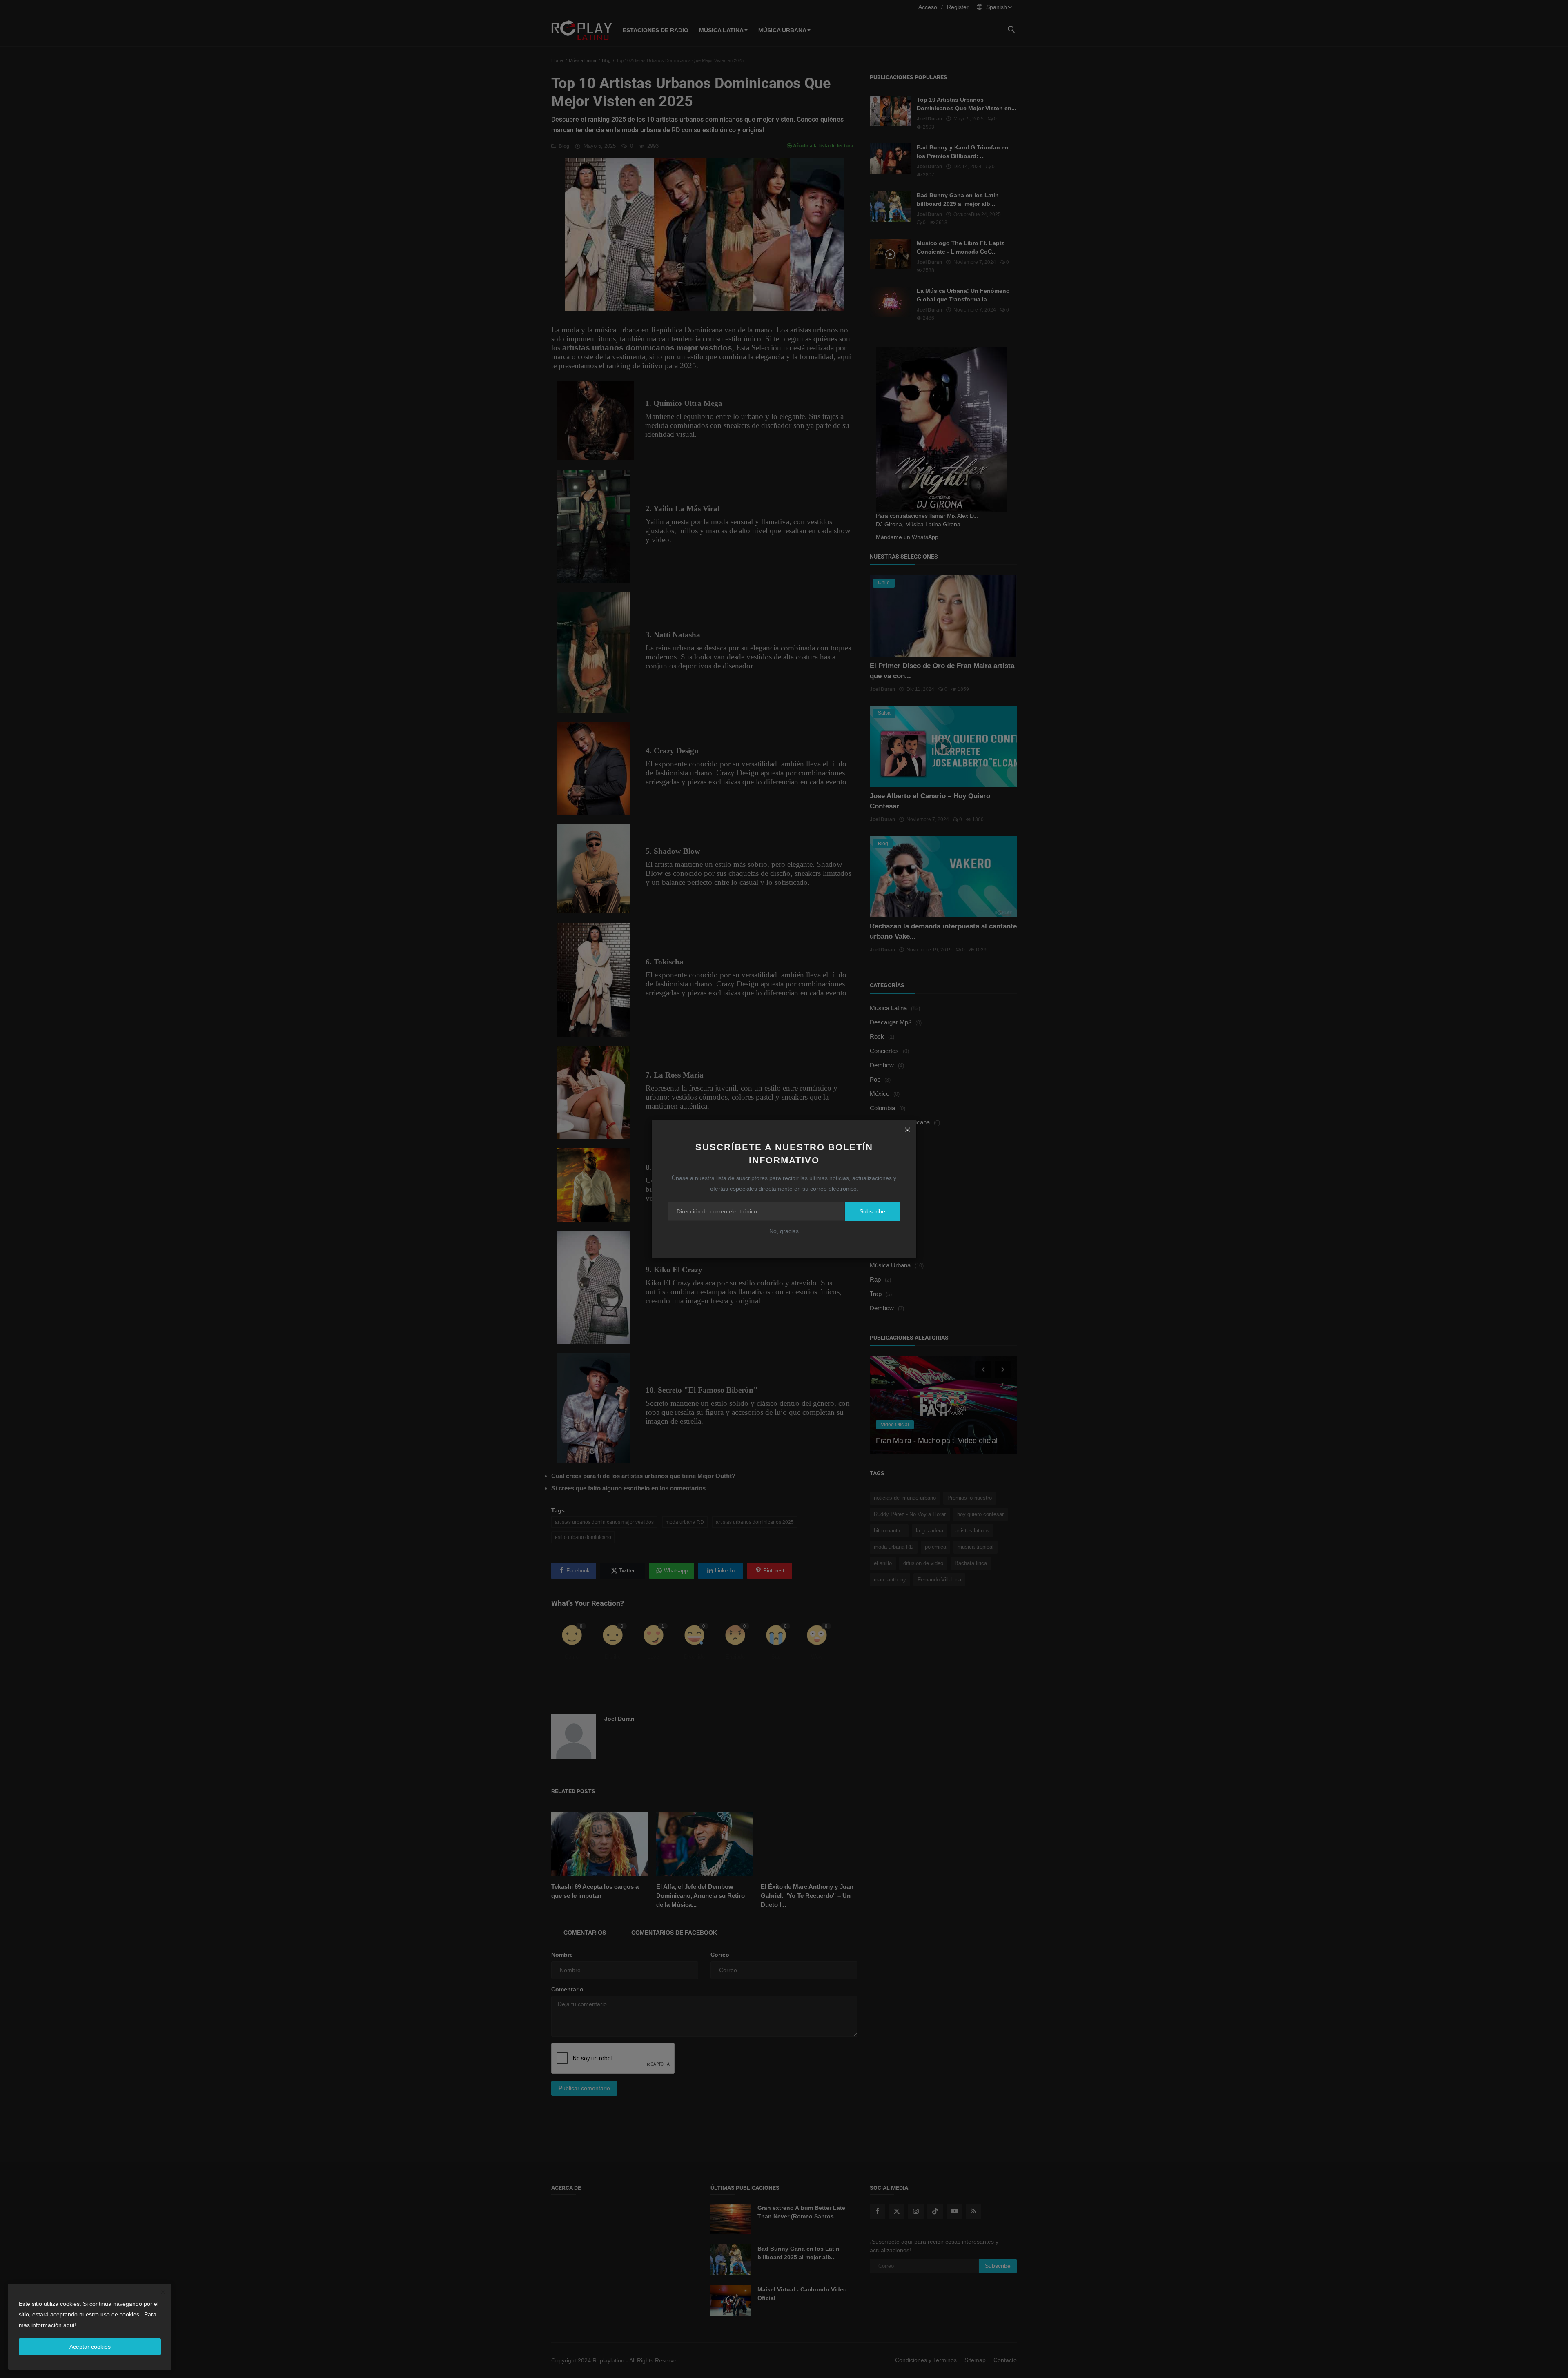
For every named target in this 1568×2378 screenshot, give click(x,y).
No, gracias (784, 1231)
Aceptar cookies (90, 2347)
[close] (907, 1129)
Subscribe (872, 1211)
